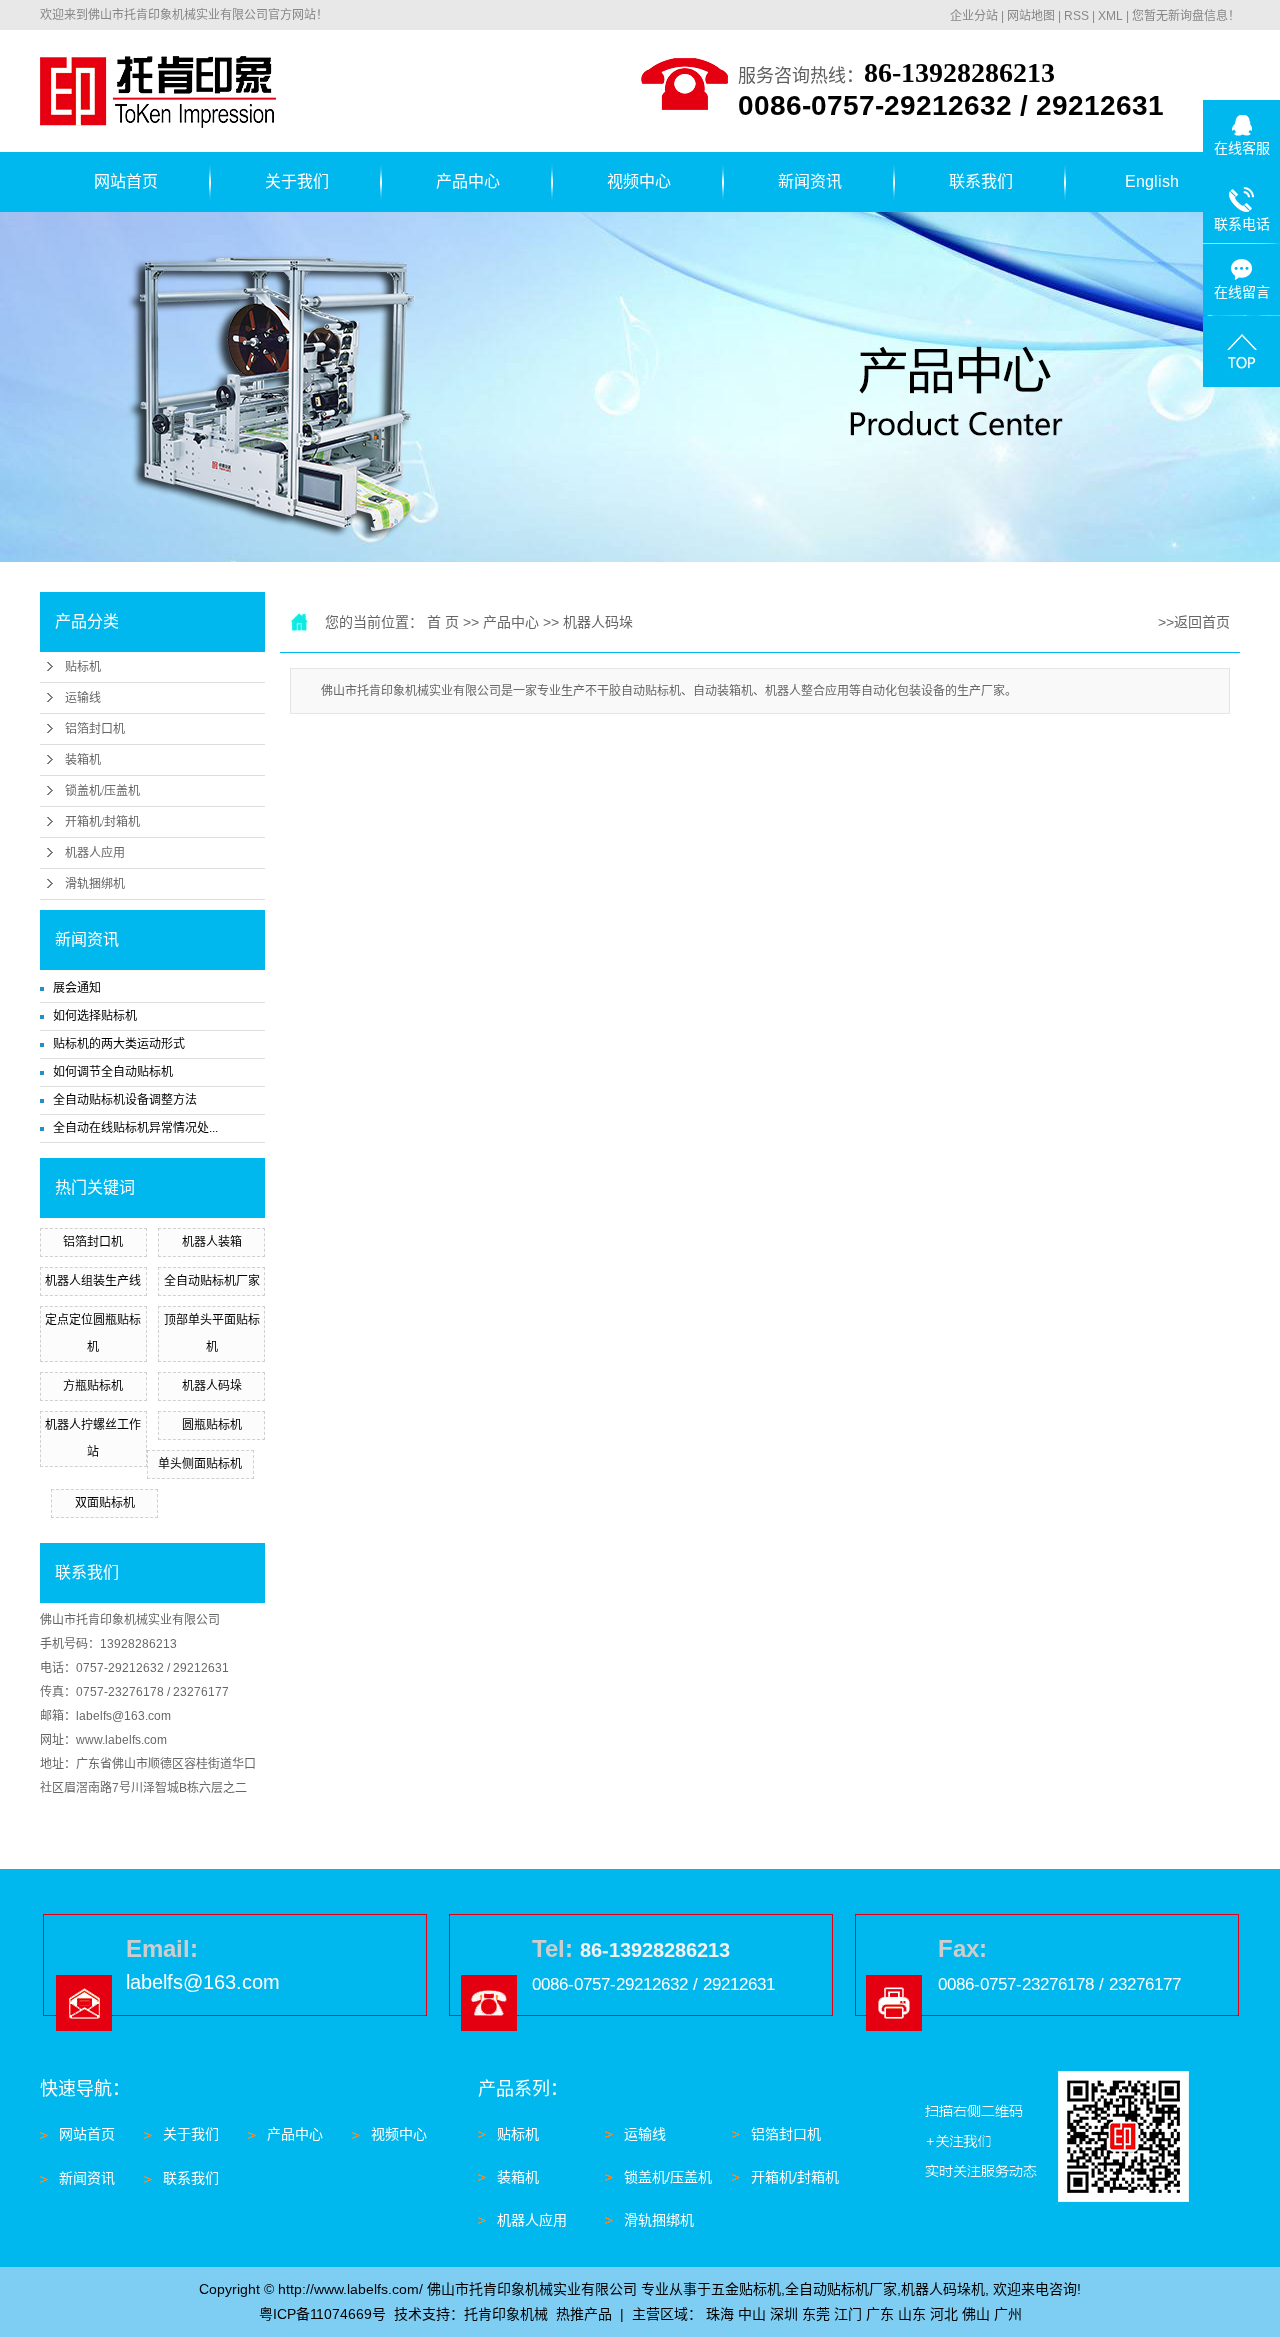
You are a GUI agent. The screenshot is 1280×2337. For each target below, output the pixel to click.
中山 (752, 2314)
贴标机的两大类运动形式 (119, 1044)
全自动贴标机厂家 (212, 1281)
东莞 (816, 2314)
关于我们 (297, 181)
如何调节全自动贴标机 (113, 1072)
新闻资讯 (810, 181)
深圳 (784, 2314)
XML (1110, 16)
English (1152, 181)
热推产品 (584, 2314)
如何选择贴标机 (95, 1016)
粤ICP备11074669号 (322, 2314)
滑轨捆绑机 (95, 884)
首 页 (443, 622)
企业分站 (974, 16)
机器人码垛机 (943, 2289)
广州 (1008, 2314)
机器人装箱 (212, 1242)
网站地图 (1031, 16)
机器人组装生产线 (93, 1281)
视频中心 (639, 181)
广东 (880, 2314)
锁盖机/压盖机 (102, 791)
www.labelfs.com (121, 1740)
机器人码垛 (212, 1386)
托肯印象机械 (506, 2314)
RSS (1076, 16)
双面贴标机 (105, 1503)
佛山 (976, 2314)
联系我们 (981, 181)
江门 (848, 2314)
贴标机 (83, 667)
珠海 (720, 2314)
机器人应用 (95, 853)
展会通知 (77, 988)
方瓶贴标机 (93, 1386)
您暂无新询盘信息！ (1186, 16)
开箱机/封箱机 (102, 822)
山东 (912, 2314)
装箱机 (83, 760)
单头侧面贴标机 (200, 1464)
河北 (944, 2314)
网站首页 (126, 181)
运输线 (83, 698)
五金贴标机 (746, 2289)
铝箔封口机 (95, 729)
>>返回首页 (1194, 622)
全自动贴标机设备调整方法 (125, 1100)
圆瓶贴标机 (212, 1425)
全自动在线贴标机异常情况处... (135, 1128)
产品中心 (468, 181)
